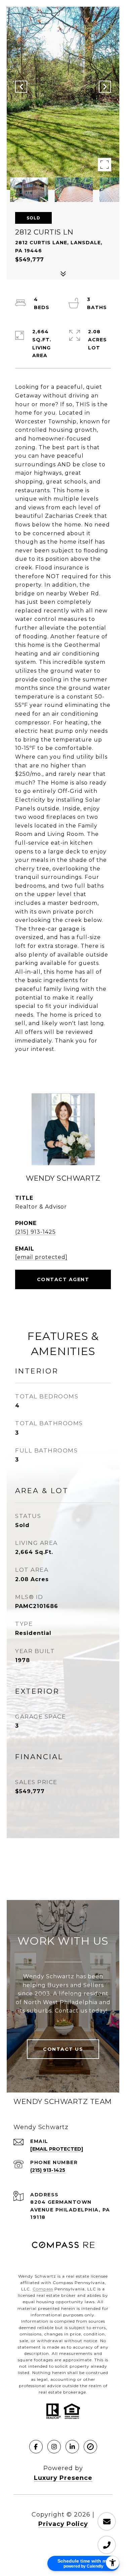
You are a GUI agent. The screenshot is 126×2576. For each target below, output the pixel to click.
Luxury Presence (63, 2478)
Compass (43, 2289)
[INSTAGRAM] (54, 2447)
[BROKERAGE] (90, 2447)
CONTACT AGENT (63, 1279)
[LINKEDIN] (72, 2447)
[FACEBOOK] (36, 2447)
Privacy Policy (63, 2524)
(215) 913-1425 (35, 1232)
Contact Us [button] (63, 2049)
